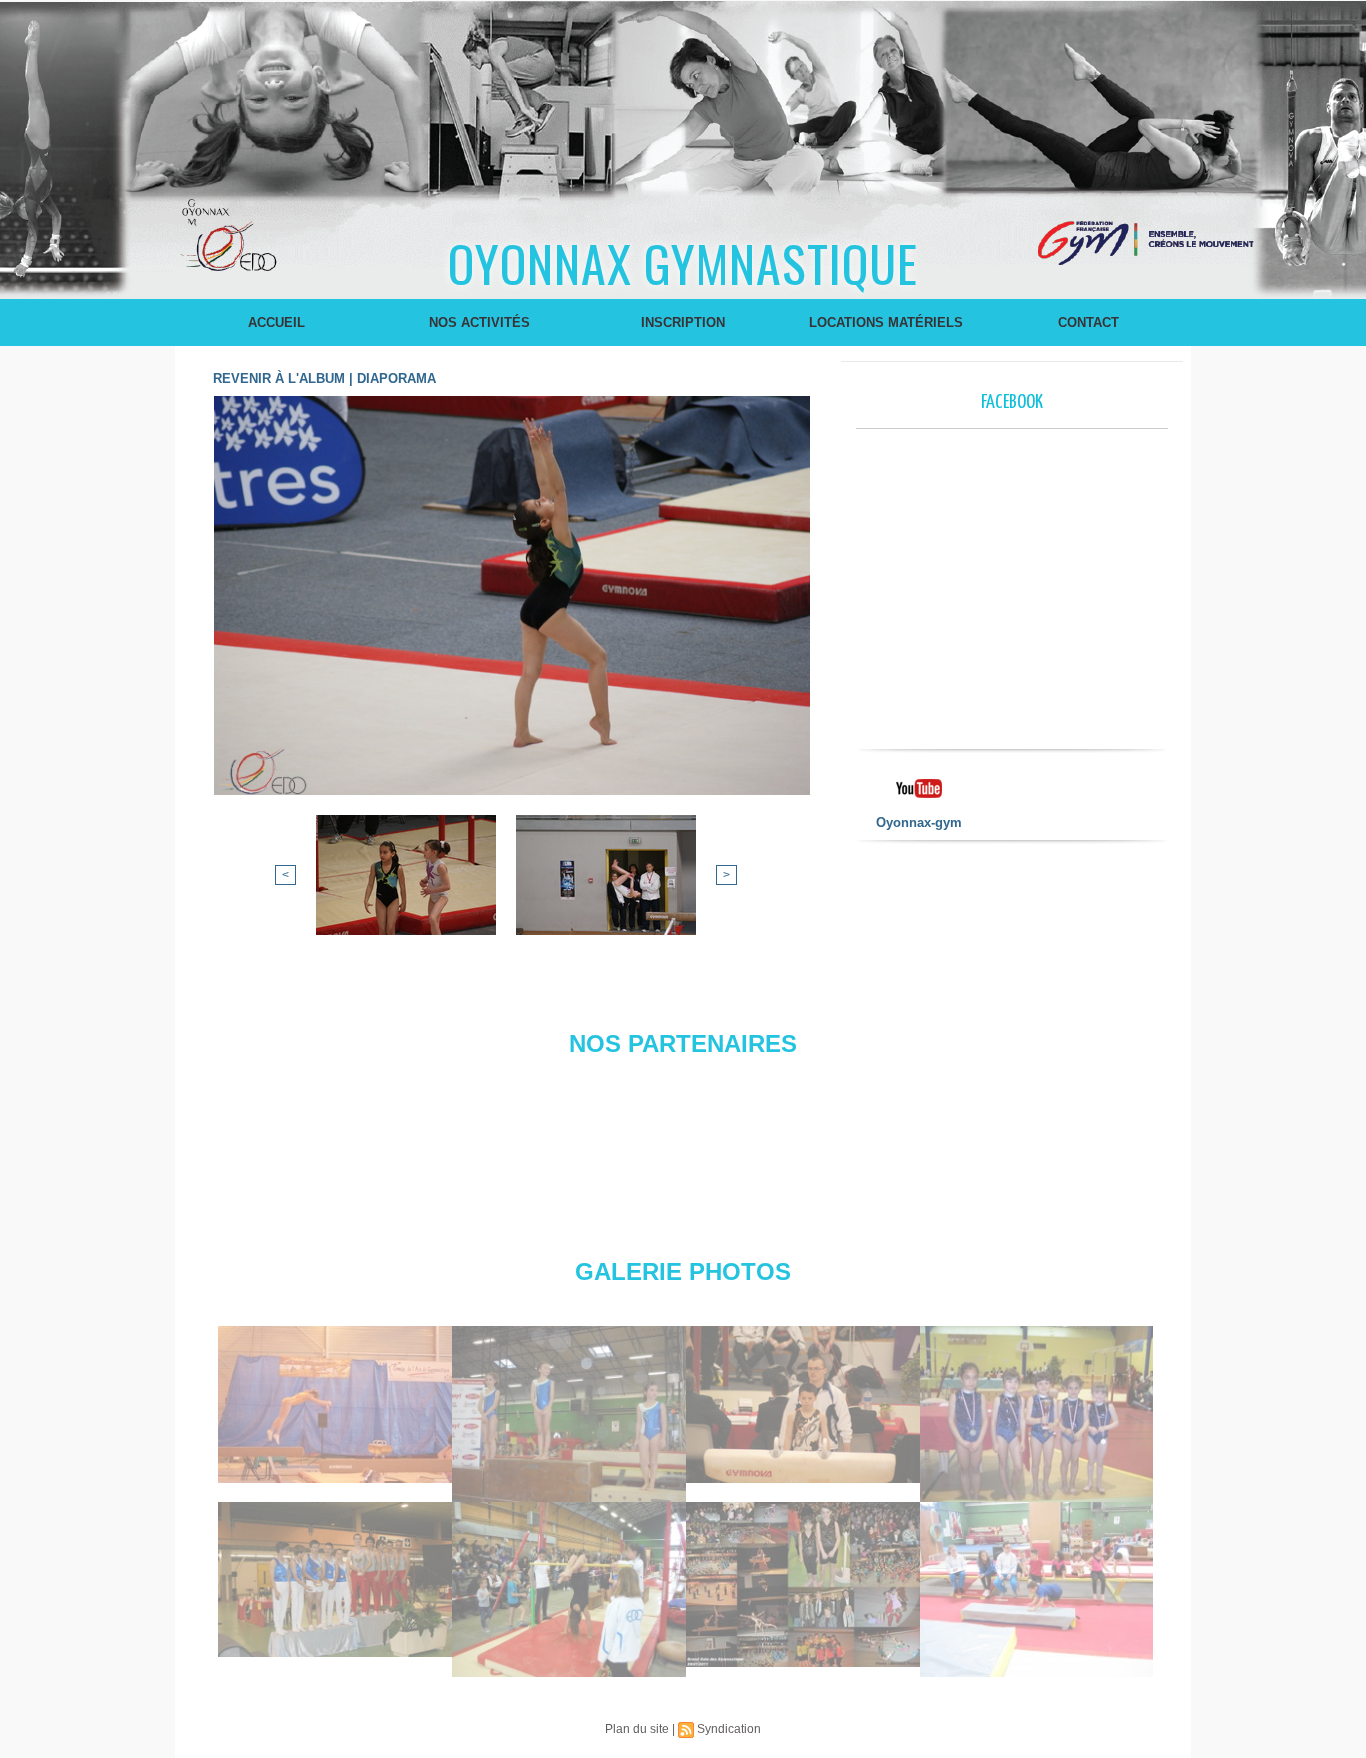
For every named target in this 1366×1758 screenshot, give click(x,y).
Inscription (683, 322)
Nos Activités (479, 322)
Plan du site (637, 1729)
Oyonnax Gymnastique (683, 262)
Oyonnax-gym (919, 822)
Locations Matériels (886, 322)
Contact (1088, 322)
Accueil (276, 322)
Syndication (729, 1729)
